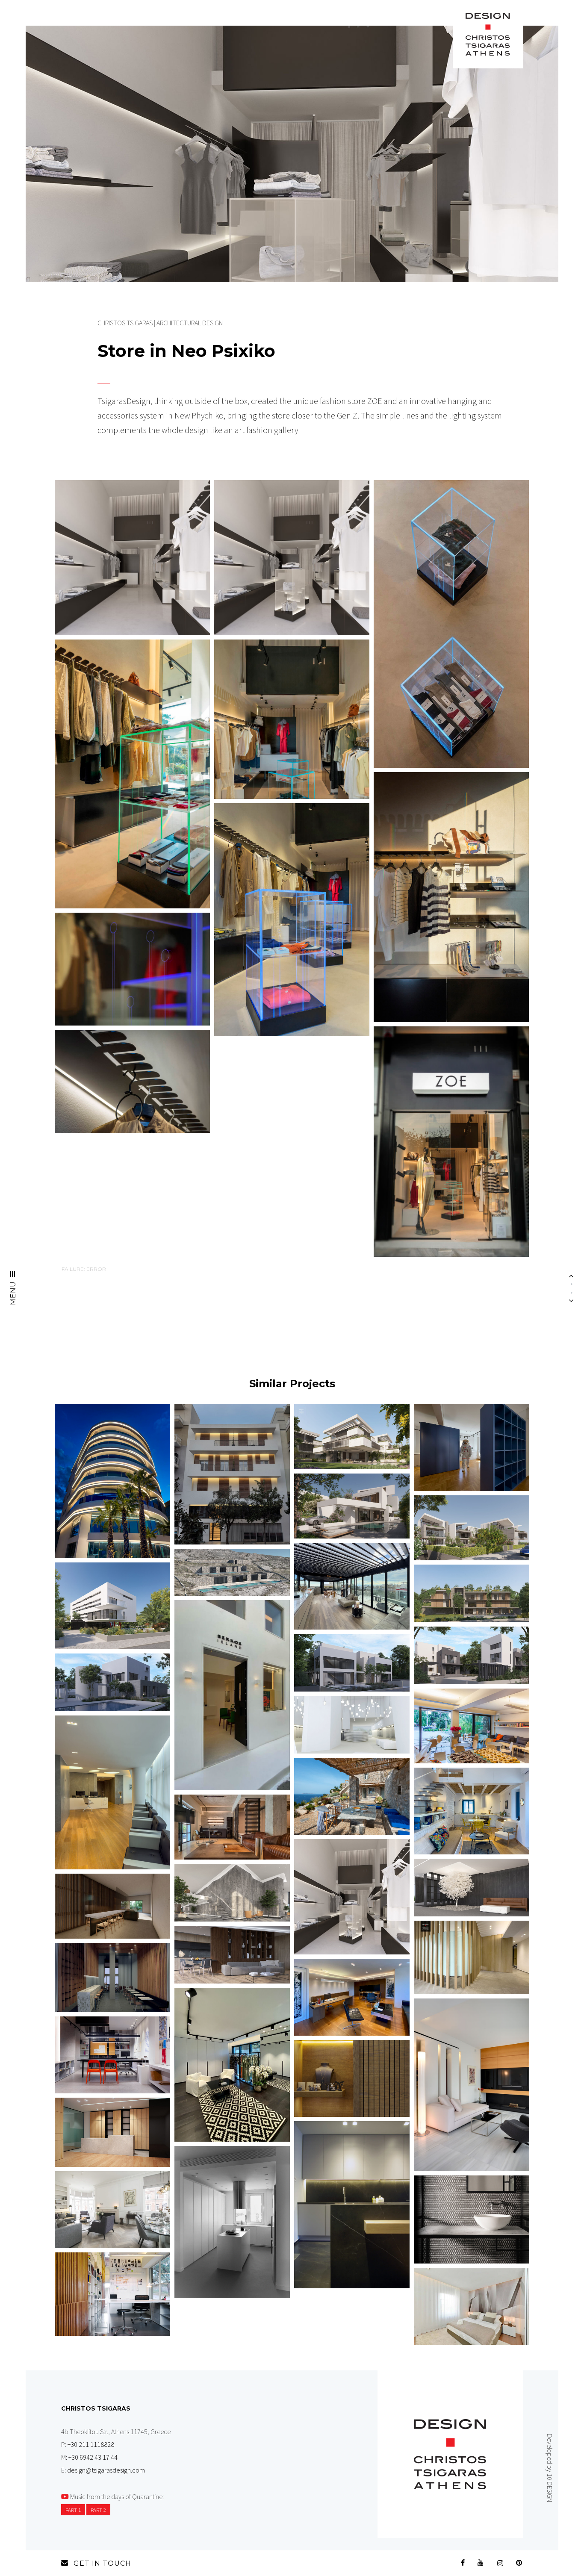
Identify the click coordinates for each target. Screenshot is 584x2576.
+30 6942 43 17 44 (93, 2457)
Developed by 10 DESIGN (550, 2468)
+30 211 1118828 (91, 2444)
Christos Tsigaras (125, 323)
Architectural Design (190, 323)
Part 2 (98, 2510)
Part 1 (73, 2510)
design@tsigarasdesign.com (106, 2470)
